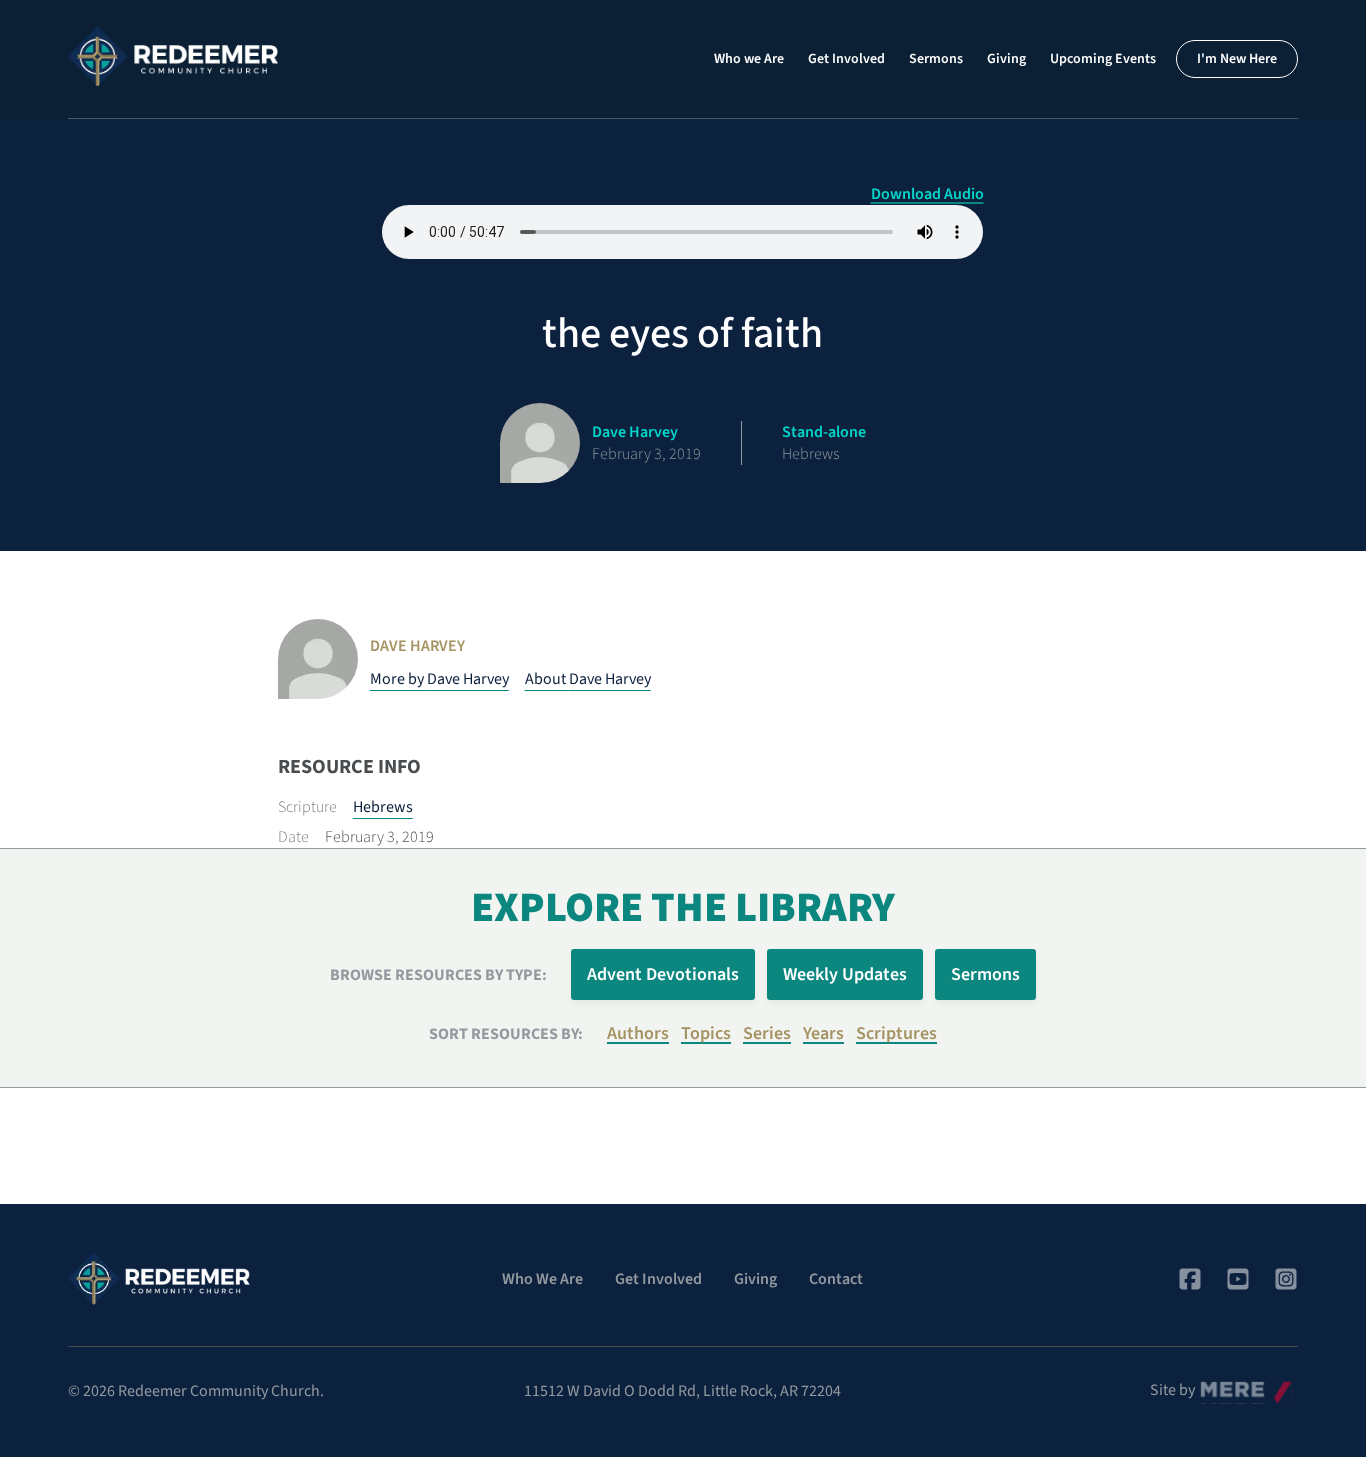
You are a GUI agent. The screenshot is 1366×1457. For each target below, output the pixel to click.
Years (823, 1033)
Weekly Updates (845, 974)
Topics (706, 1033)
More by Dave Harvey (439, 679)
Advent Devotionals (663, 974)
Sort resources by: (506, 1034)
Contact (836, 1279)
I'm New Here (1237, 59)
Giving (1006, 59)
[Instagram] (1286, 1279)
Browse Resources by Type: (438, 975)
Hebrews (383, 807)
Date (293, 837)
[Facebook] (1190, 1279)
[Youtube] (1238, 1279)
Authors (638, 1033)
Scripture (307, 807)
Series (767, 1033)
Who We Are (542, 1279)
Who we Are (749, 59)
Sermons (936, 59)
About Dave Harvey (588, 679)
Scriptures (896, 1033)
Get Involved (846, 59)
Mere (1217, 1385)
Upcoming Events (1103, 59)
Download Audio (927, 194)
